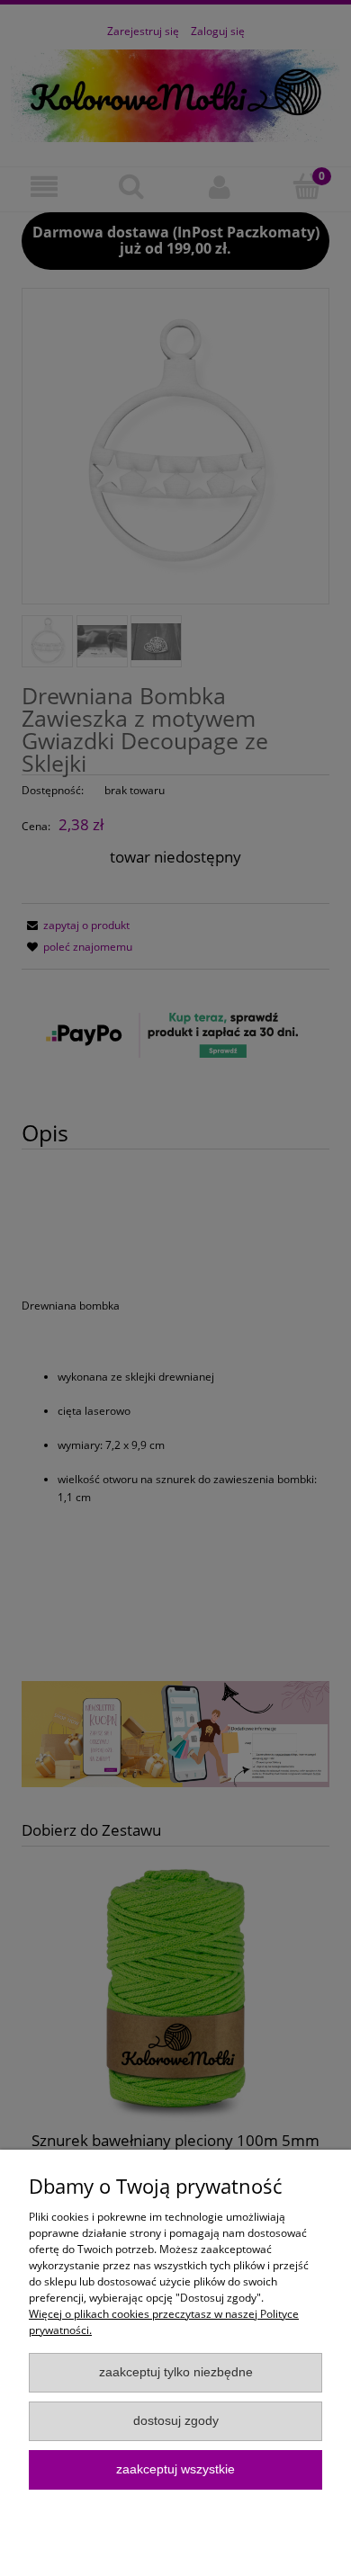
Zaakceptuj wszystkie (175, 2469)
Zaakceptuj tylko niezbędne (176, 2372)
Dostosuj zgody (176, 2421)
